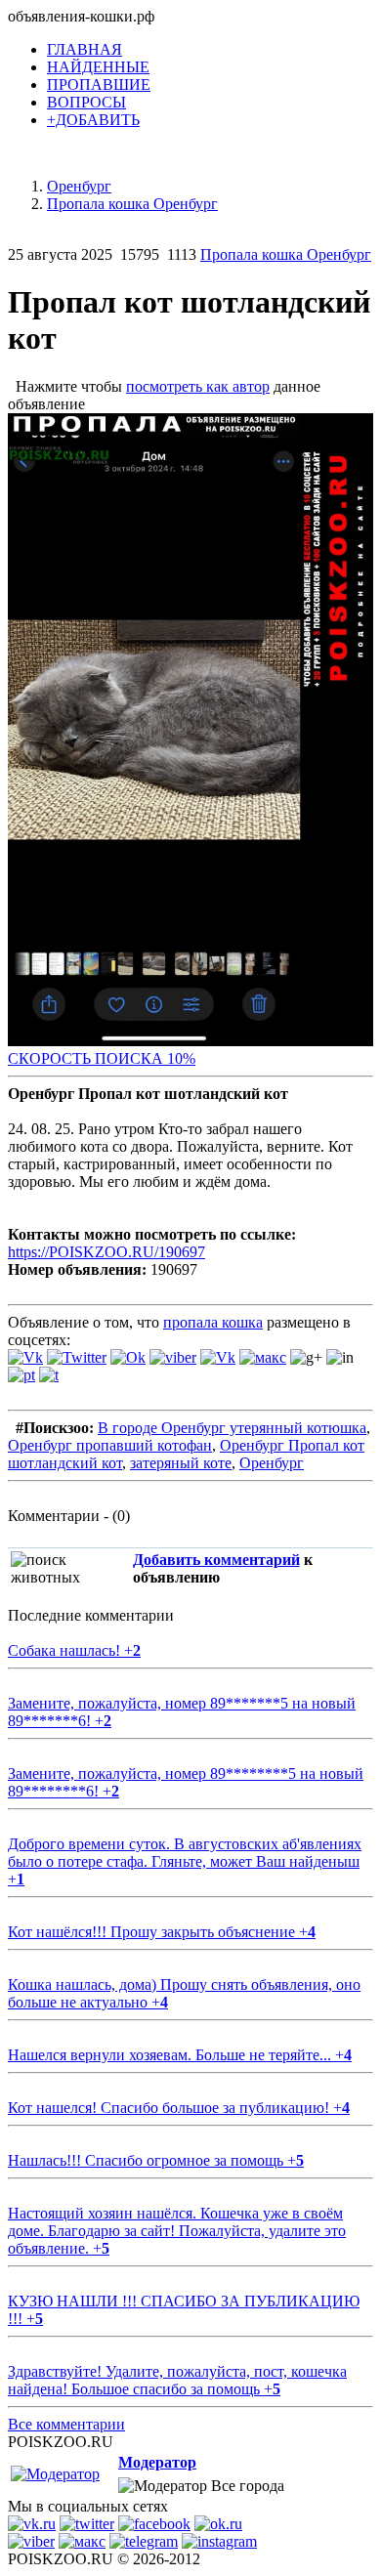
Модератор (157, 2462)
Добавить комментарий (216, 1560)
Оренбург (272, 1463)
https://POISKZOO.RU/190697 (106, 1252)
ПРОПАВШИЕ (99, 84)
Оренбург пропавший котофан (110, 1445)
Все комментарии (66, 2424)
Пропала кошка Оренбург (286, 254)
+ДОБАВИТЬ (93, 120)
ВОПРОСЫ (86, 102)
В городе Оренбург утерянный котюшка (232, 1428)
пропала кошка (213, 1322)
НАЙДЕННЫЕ (98, 67)
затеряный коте (181, 1463)
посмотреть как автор (198, 386)
